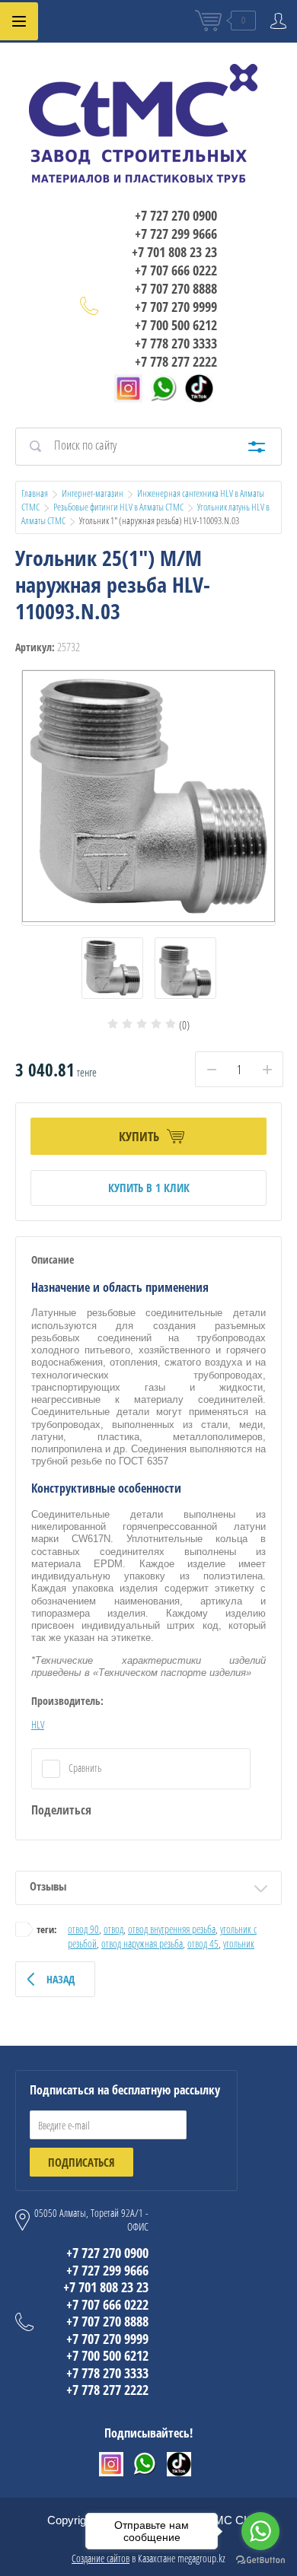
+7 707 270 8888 (176, 288)
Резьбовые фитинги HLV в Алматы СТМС (118, 507)
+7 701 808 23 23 (174, 252)
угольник (239, 1943)
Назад (61, 1979)
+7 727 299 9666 (176, 234)
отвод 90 (83, 1929)
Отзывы (48, 1886)
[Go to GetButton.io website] (260, 2560)
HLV (38, 1724)
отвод (113, 1929)
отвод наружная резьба (142, 1943)
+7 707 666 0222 (176, 270)
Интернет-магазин (93, 493)
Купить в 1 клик (149, 1188)
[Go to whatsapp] (260, 2531)
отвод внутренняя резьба (172, 1929)
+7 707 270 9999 (176, 307)
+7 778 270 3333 (176, 343)
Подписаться (81, 2162)
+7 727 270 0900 (176, 215)
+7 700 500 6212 (176, 325)
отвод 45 (203, 1943)
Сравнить (84, 1768)
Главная (35, 493)
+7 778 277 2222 (176, 361)
